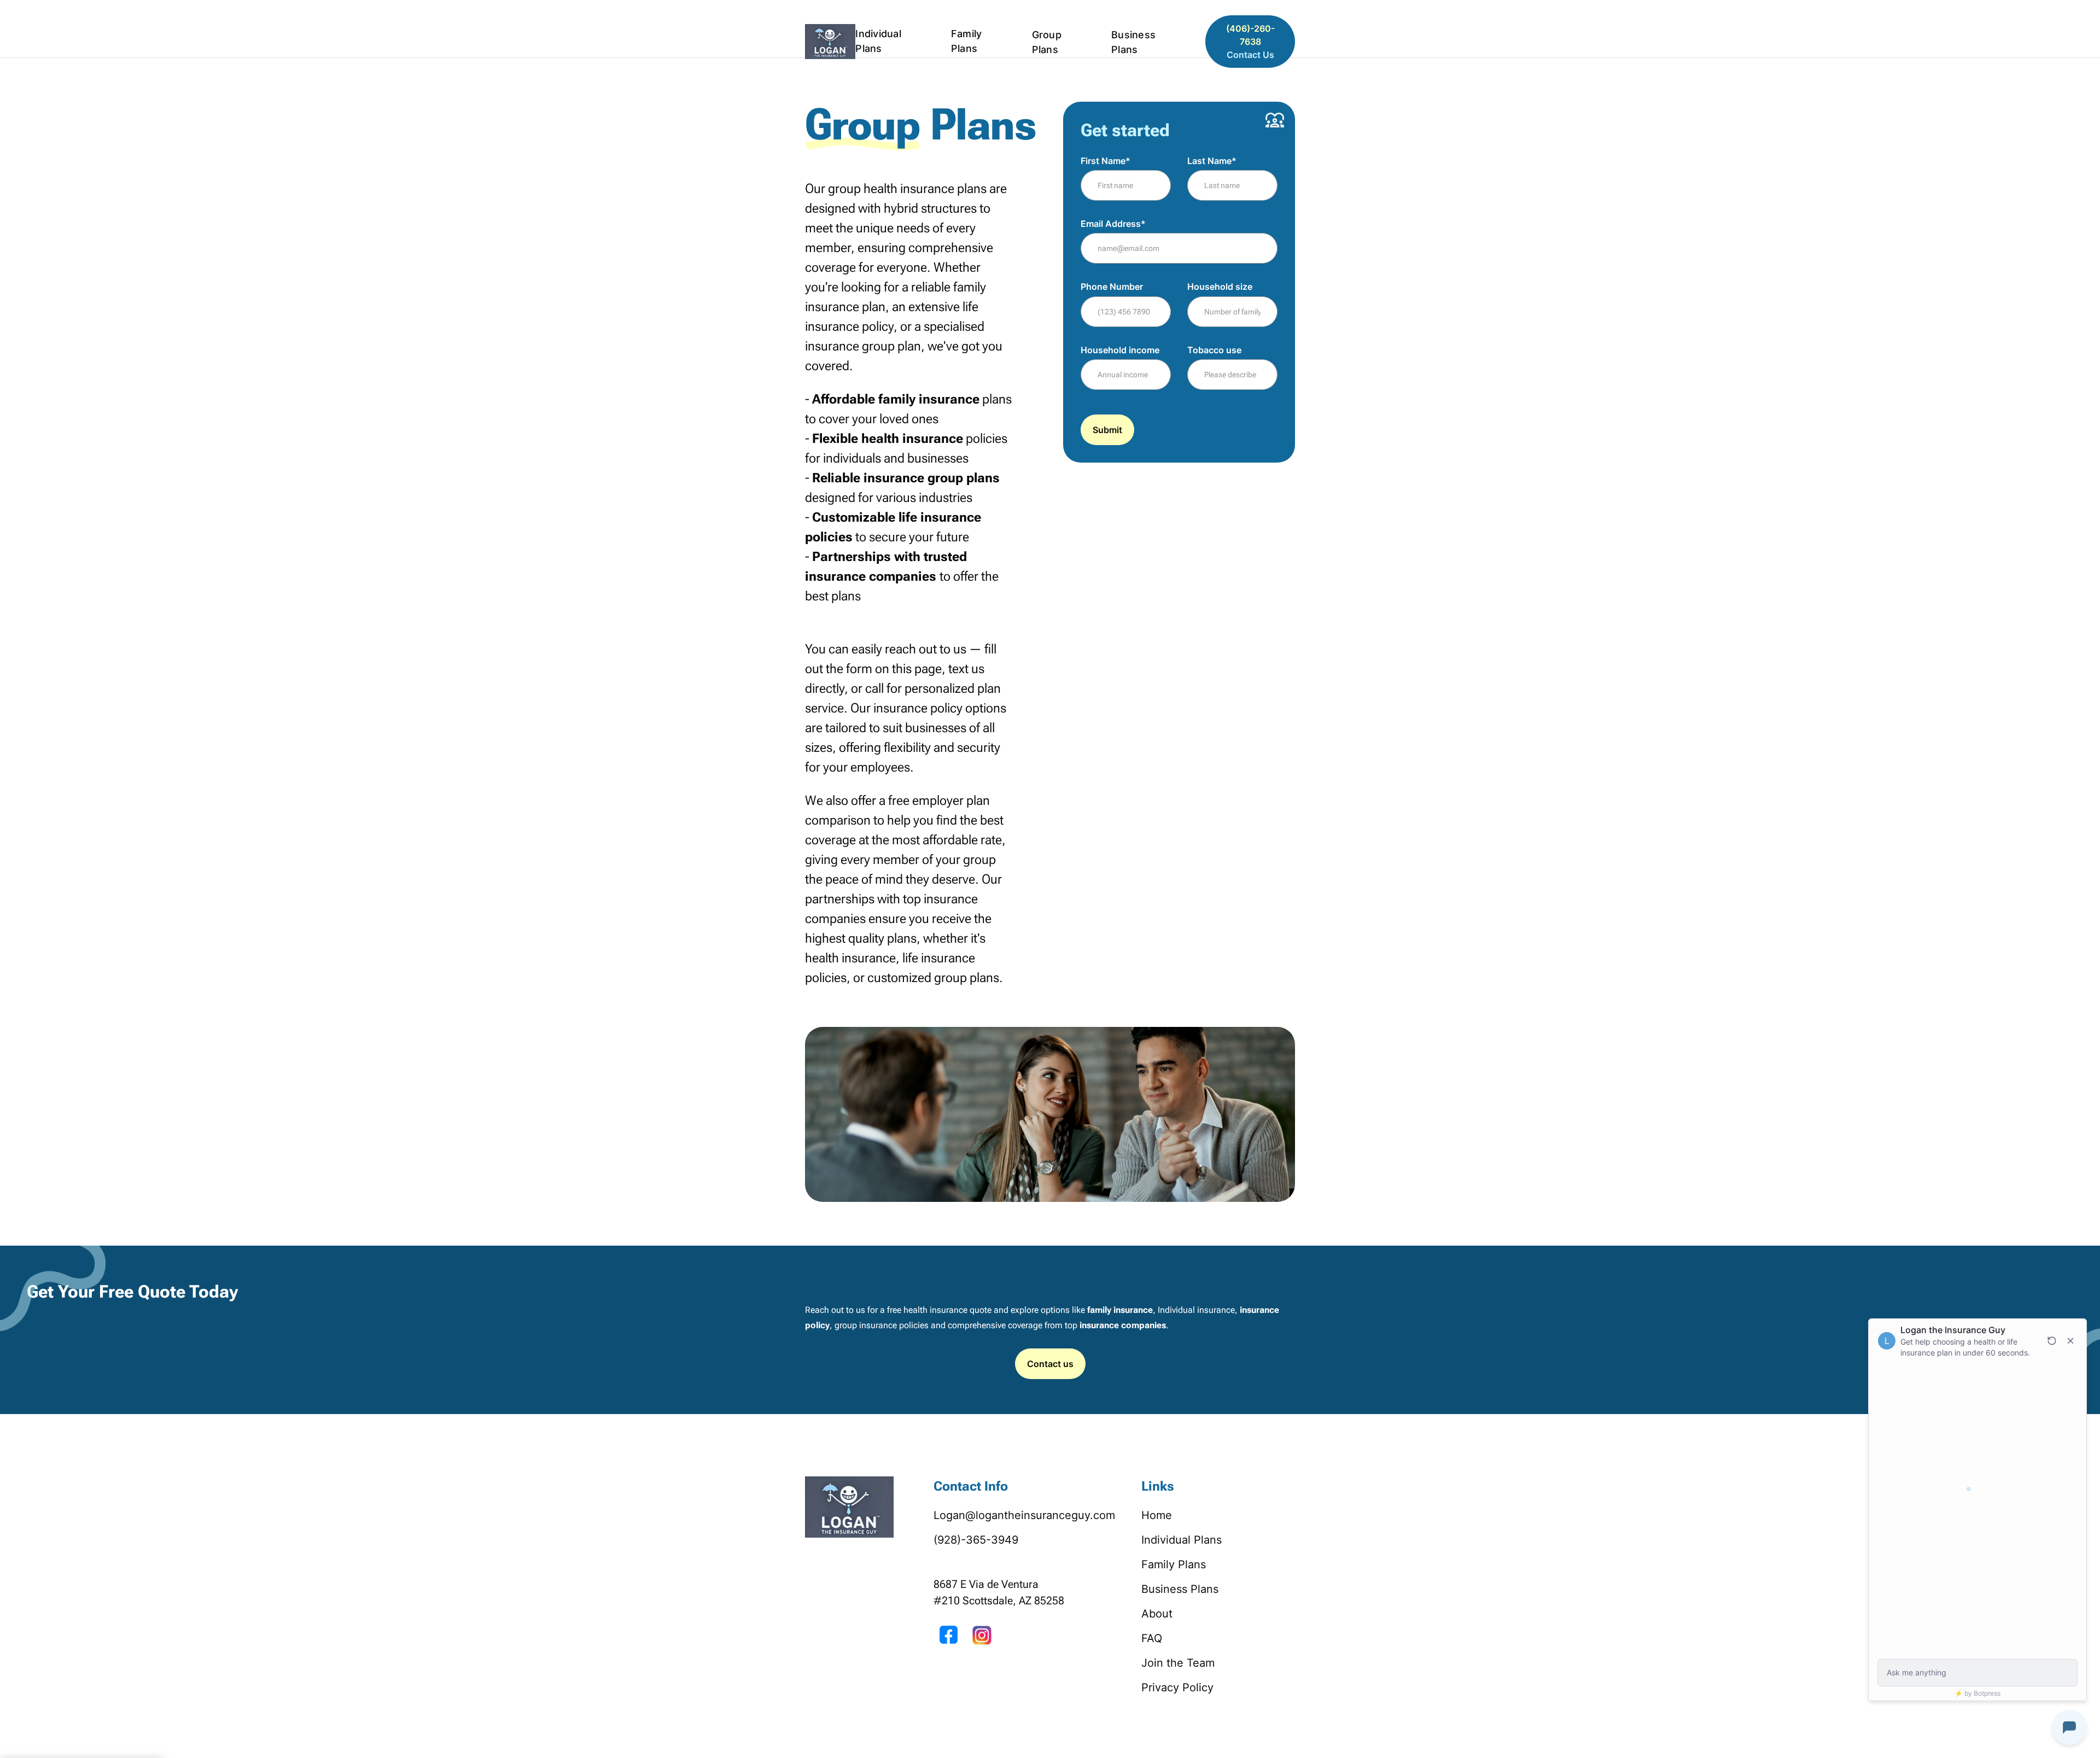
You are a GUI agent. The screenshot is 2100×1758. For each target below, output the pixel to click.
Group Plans (1047, 42)
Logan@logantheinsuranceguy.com (1024, 1515)
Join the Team (1178, 1663)
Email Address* (1113, 224)
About (15, 7)
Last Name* (1212, 161)
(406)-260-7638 (1250, 42)
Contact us (1050, 1364)
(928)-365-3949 (976, 1540)
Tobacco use (1214, 350)
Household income (1120, 350)
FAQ (1152, 1638)
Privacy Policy (1177, 1687)
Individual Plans (878, 41)
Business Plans (1133, 42)
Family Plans (967, 41)
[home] (830, 42)
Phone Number (1112, 287)
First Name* (1106, 161)
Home (1157, 1515)
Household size (1220, 287)
